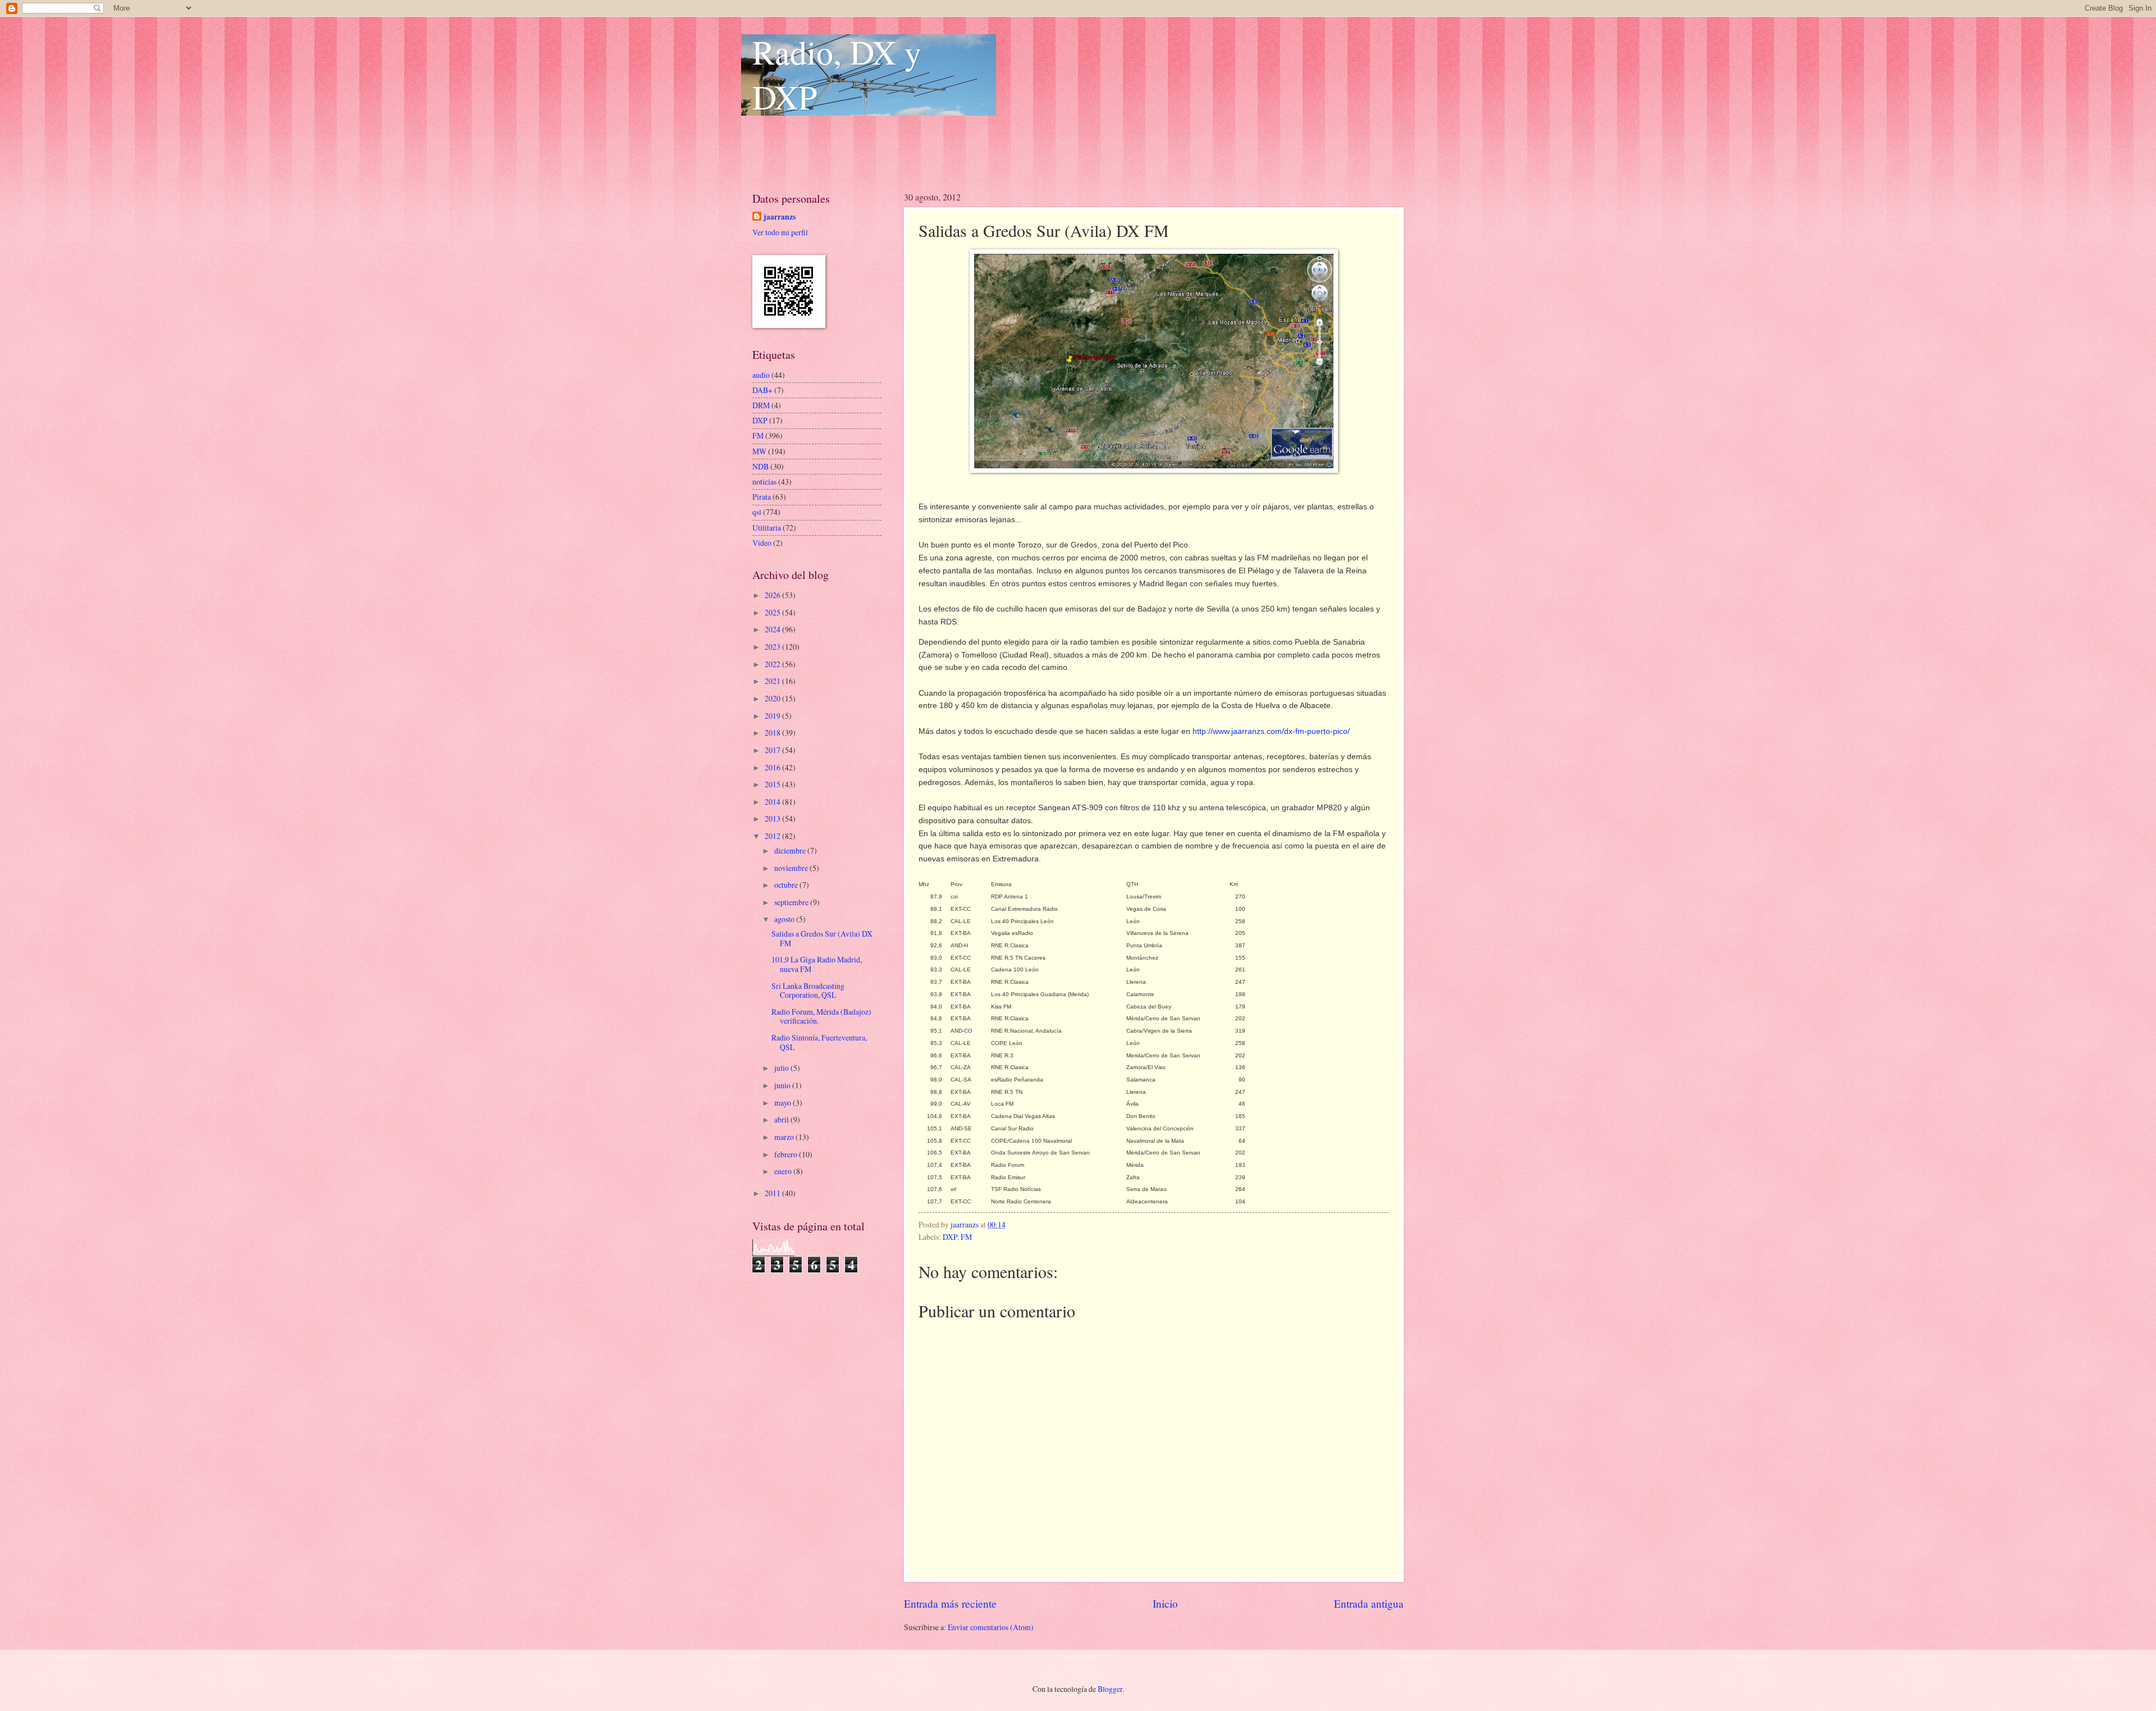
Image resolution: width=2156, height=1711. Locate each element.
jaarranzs (780, 217)
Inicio (1165, 1603)
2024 (773, 629)
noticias (764, 482)
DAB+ (762, 390)
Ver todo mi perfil (780, 232)
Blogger (1110, 1689)
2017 (773, 750)
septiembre (792, 902)
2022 (773, 664)
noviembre (792, 868)
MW (759, 451)
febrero (787, 1154)
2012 (773, 836)
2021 (773, 681)
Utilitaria (767, 528)
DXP (950, 1237)
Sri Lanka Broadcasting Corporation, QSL (808, 991)
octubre (787, 885)
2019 (773, 716)
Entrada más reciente (950, 1603)
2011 (773, 1193)
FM (966, 1237)
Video (762, 543)
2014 (773, 802)
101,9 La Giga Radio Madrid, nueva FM (817, 964)
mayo (784, 1103)
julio (782, 1068)
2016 (773, 767)
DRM (761, 405)
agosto (785, 919)
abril (782, 1119)
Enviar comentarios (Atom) (991, 1627)
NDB (760, 466)
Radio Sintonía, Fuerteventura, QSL (819, 1042)
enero (784, 1171)
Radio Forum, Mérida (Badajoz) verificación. (821, 1016)
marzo (785, 1137)
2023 (773, 647)
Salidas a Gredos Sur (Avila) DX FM (822, 938)
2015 (773, 784)
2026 (773, 595)
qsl (757, 512)
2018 (773, 733)
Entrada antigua (1369, 1603)
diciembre (791, 850)
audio (761, 375)
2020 (773, 698)
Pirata (762, 497)
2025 (773, 612)
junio (783, 1085)
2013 (773, 818)
